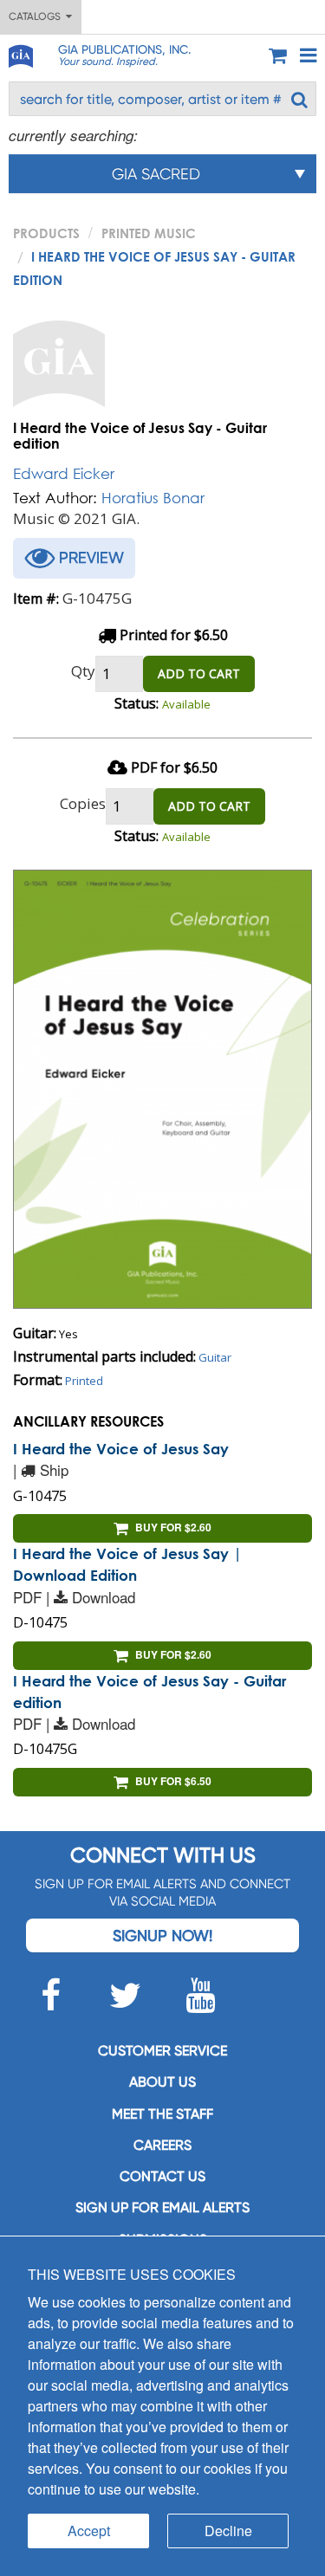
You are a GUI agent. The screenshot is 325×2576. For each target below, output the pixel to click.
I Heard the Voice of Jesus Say (121, 1449)
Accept (89, 2531)
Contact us (162, 2176)
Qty (83, 671)
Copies (83, 803)
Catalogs (37, 16)
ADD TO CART (199, 673)
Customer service (162, 2051)
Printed (84, 1381)
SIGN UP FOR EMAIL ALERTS (162, 2207)
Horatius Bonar (153, 498)
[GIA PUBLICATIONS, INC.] (20, 53)
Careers (162, 2145)
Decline (228, 2531)
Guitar (215, 1357)
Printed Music (149, 233)
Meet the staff (162, 2114)
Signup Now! (162, 1935)
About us (162, 2082)
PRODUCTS (46, 233)
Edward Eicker (64, 473)
